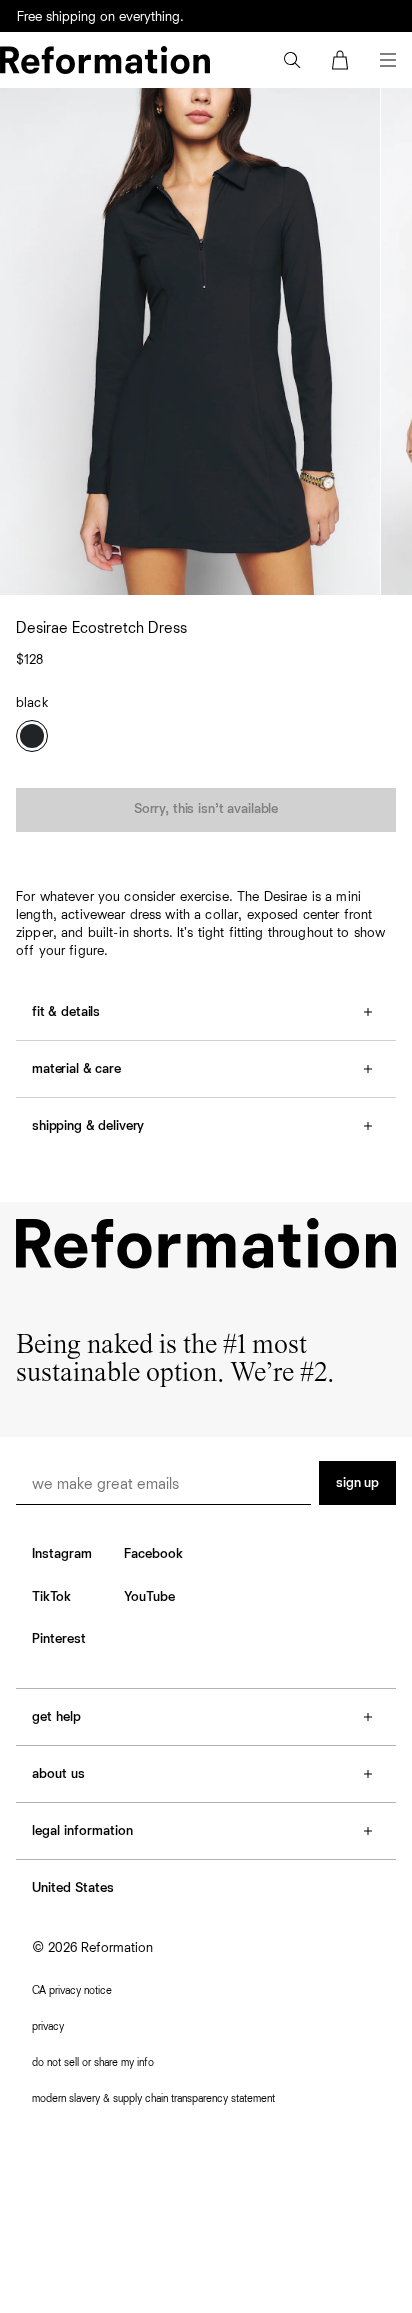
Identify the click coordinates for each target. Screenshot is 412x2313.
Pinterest (59, 1639)
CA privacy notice (72, 1990)
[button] (292, 60)
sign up (357, 1483)
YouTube (149, 1597)
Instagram (62, 1554)
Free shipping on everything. (100, 17)
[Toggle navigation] (388, 60)
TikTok (51, 1597)
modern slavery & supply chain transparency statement (153, 2098)
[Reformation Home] (105, 60)
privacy (48, 2026)
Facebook (153, 1554)
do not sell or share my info (93, 2062)
